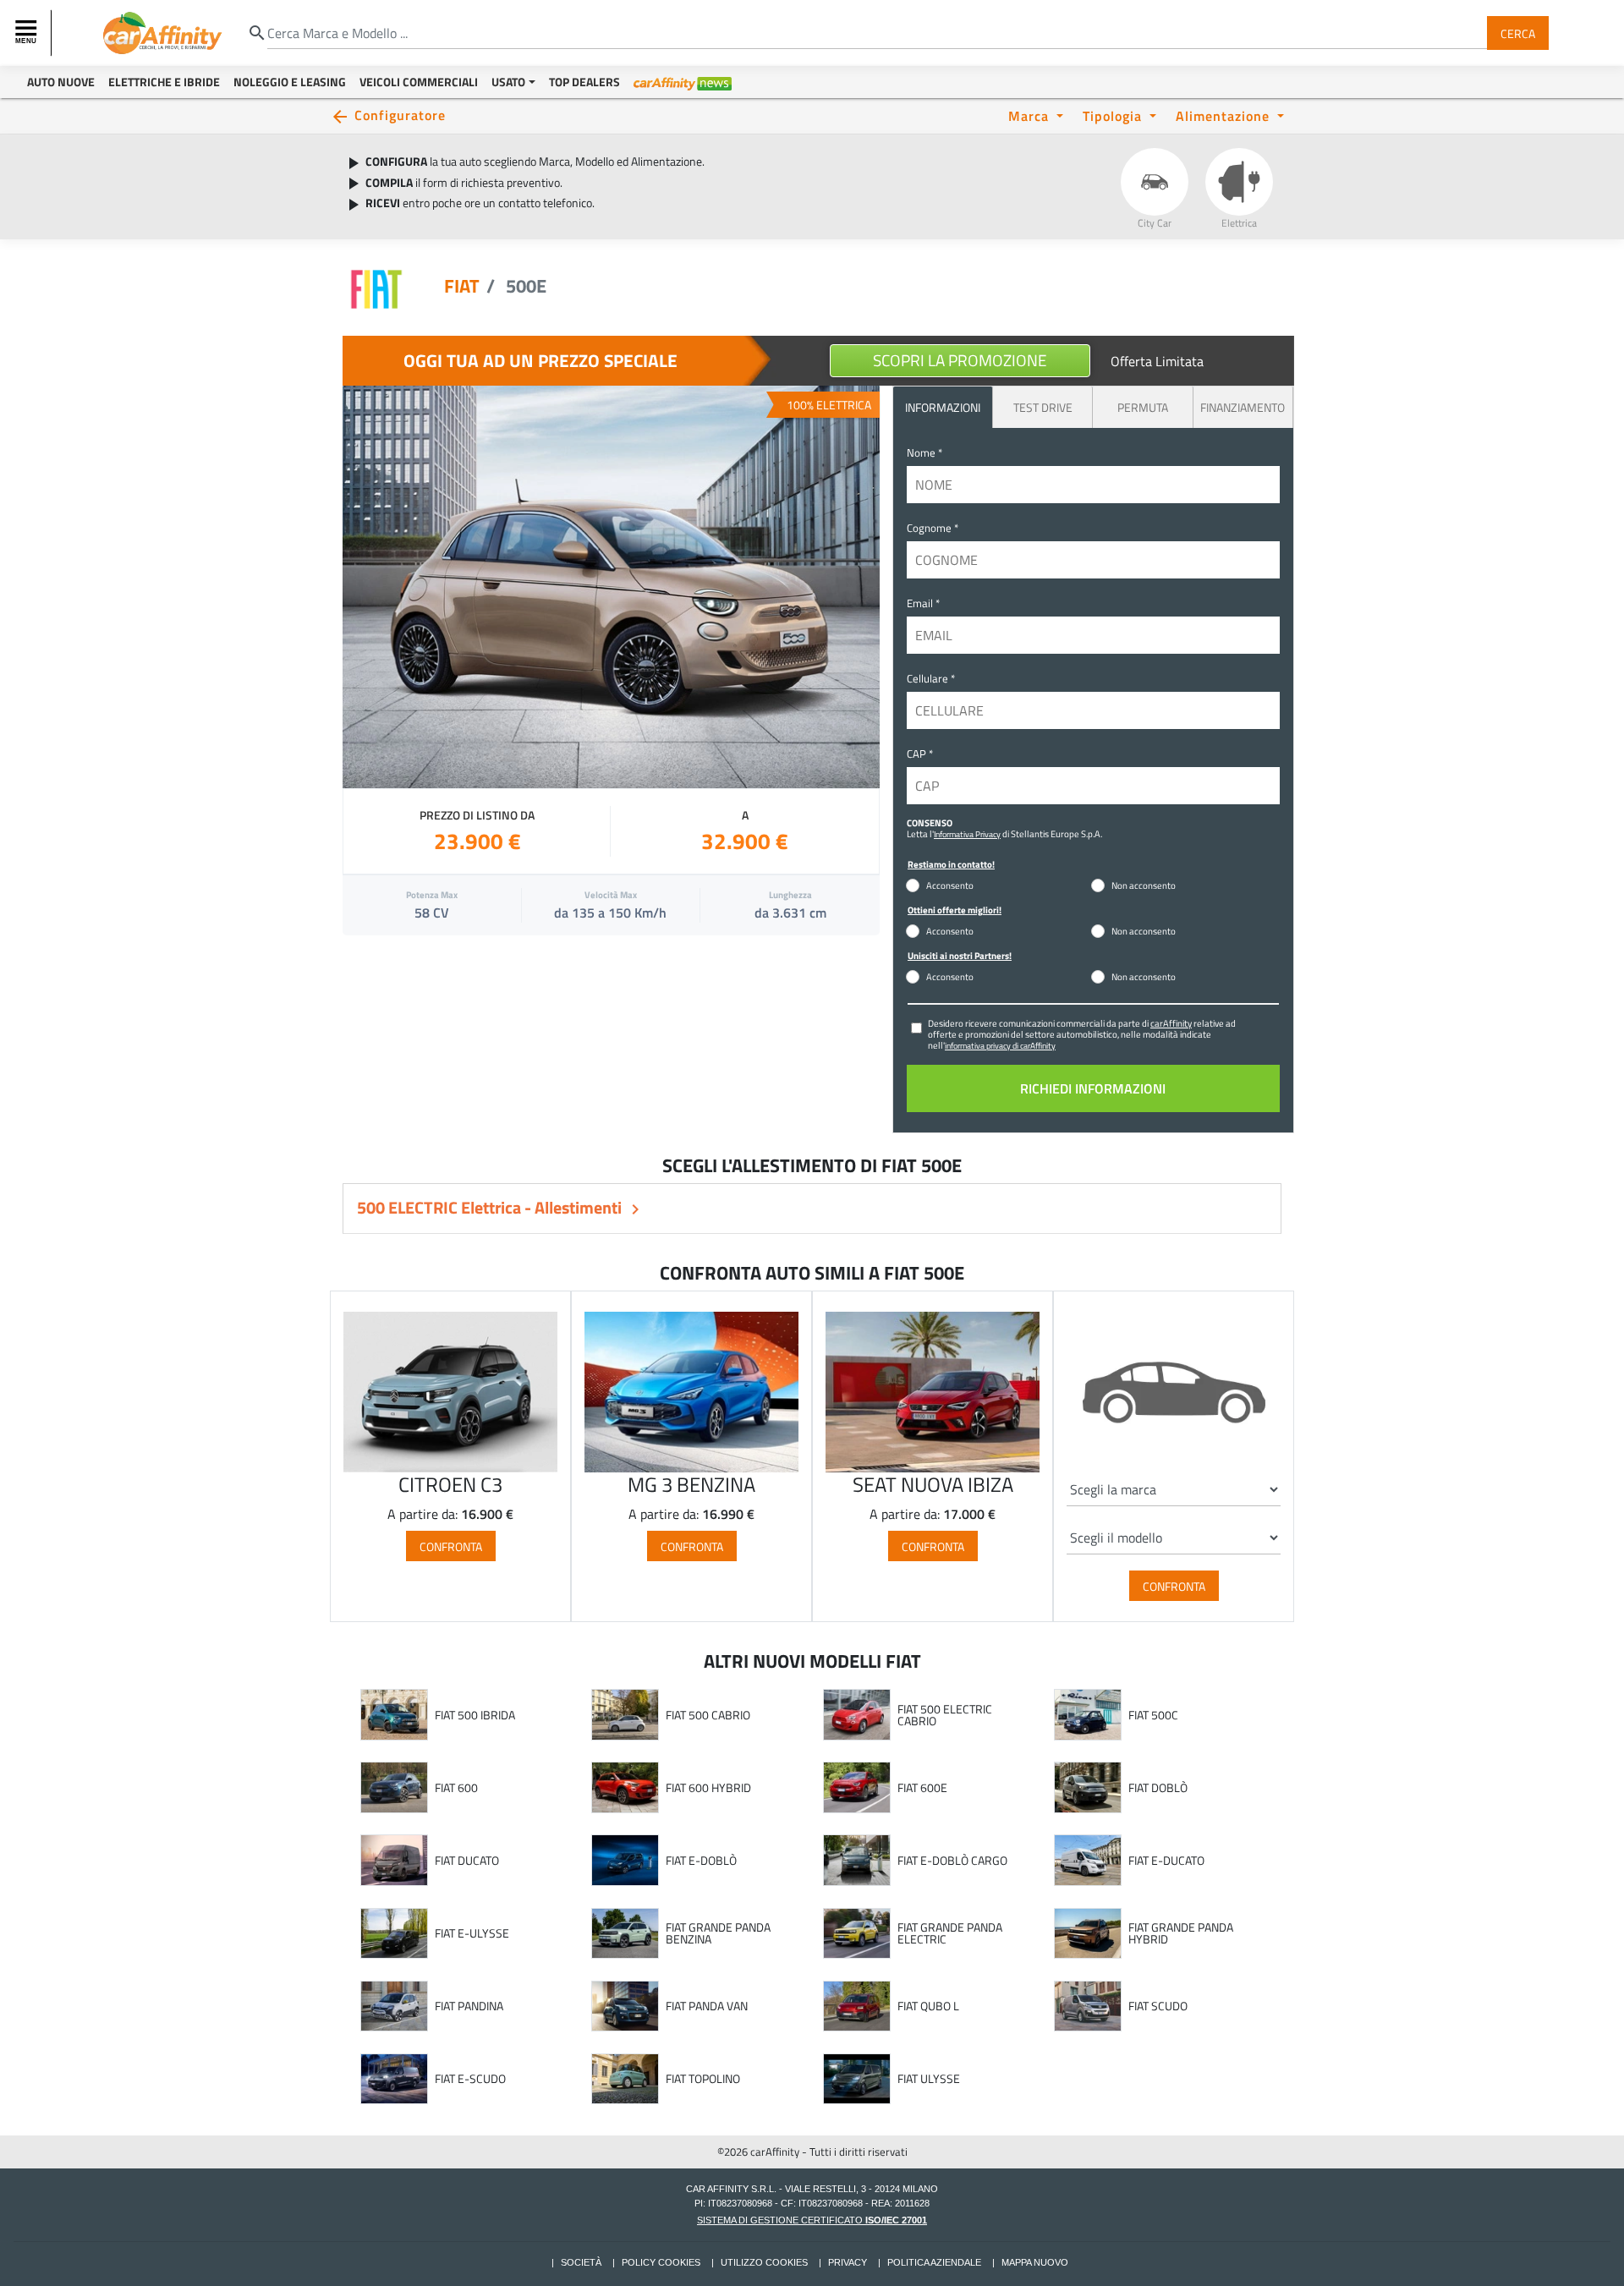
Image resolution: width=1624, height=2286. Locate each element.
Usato (508, 82)
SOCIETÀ (581, 2262)
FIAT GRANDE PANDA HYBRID (1181, 1933)
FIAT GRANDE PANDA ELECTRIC (950, 1933)
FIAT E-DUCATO (1166, 1861)
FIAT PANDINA (469, 2006)
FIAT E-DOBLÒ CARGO (952, 1861)
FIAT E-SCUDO (470, 2079)
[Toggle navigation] (28, 33)
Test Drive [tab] (1043, 407)
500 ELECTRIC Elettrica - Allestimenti (491, 1207)
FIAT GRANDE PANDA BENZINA (718, 1933)
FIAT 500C (1153, 1715)
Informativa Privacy (967, 834)
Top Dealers (584, 82)
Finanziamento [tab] (1243, 407)
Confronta (451, 1546)
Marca (1031, 115)
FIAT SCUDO (1158, 2006)
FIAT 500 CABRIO (708, 1715)
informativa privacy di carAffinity (1000, 1045)
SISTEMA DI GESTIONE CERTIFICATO (812, 2220)
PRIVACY (848, 2262)
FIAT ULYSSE (929, 2079)
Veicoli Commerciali (419, 82)
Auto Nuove (61, 82)
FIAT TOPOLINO (703, 2079)
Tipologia (1114, 115)
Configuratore (400, 115)
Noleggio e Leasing (290, 82)
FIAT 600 (456, 1788)
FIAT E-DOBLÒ (701, 1861)
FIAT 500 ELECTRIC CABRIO (945, 1715)
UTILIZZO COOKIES (764, 2262)
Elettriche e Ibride (164, 82)
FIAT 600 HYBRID (708, 1788)
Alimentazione (1225, 115)
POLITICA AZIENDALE (934, 2262)
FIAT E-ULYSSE (472, 1933)
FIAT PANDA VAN (707, 2006)
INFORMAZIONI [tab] (943, 407)
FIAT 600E (922, 1788)
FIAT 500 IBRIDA (475, 1715)
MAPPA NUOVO (1035, 2262)
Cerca (1518, 33)
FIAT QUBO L (928, 2006)
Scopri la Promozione (960, 360)
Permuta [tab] (1143, 407)
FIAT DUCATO (467, 1861)
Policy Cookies (661, 2262)
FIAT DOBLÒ (1158, 1788)
